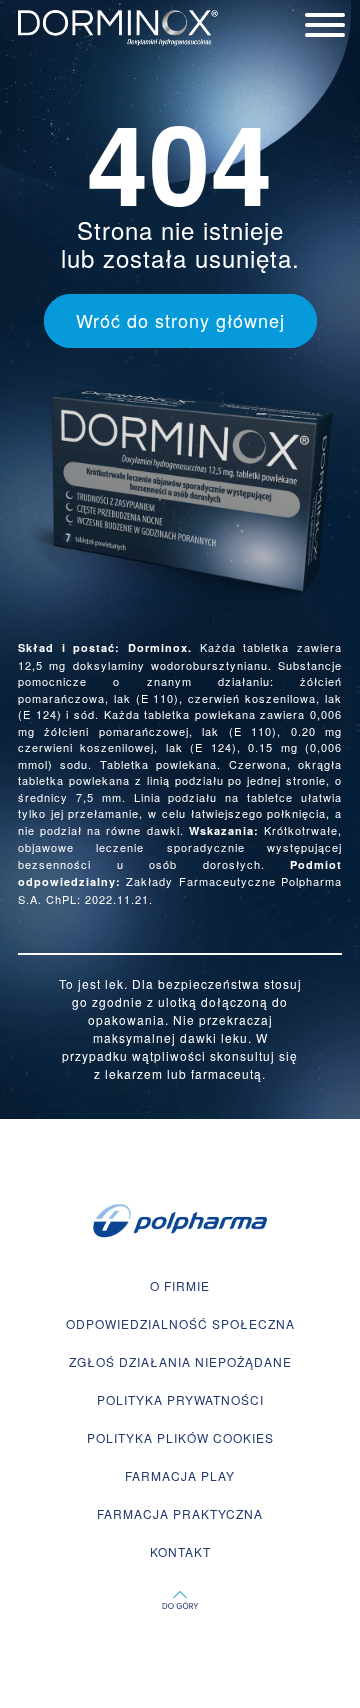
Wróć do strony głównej (180, 320)
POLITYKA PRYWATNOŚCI (180, 1399)
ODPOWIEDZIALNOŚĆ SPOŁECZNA (180, 1323)
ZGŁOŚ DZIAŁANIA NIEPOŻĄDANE (180, 1361)
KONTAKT (180, 1551)
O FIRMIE (180, 1285)
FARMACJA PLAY (180, 1475)
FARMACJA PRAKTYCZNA (180, 1513)
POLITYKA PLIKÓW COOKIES (180, 1437)
